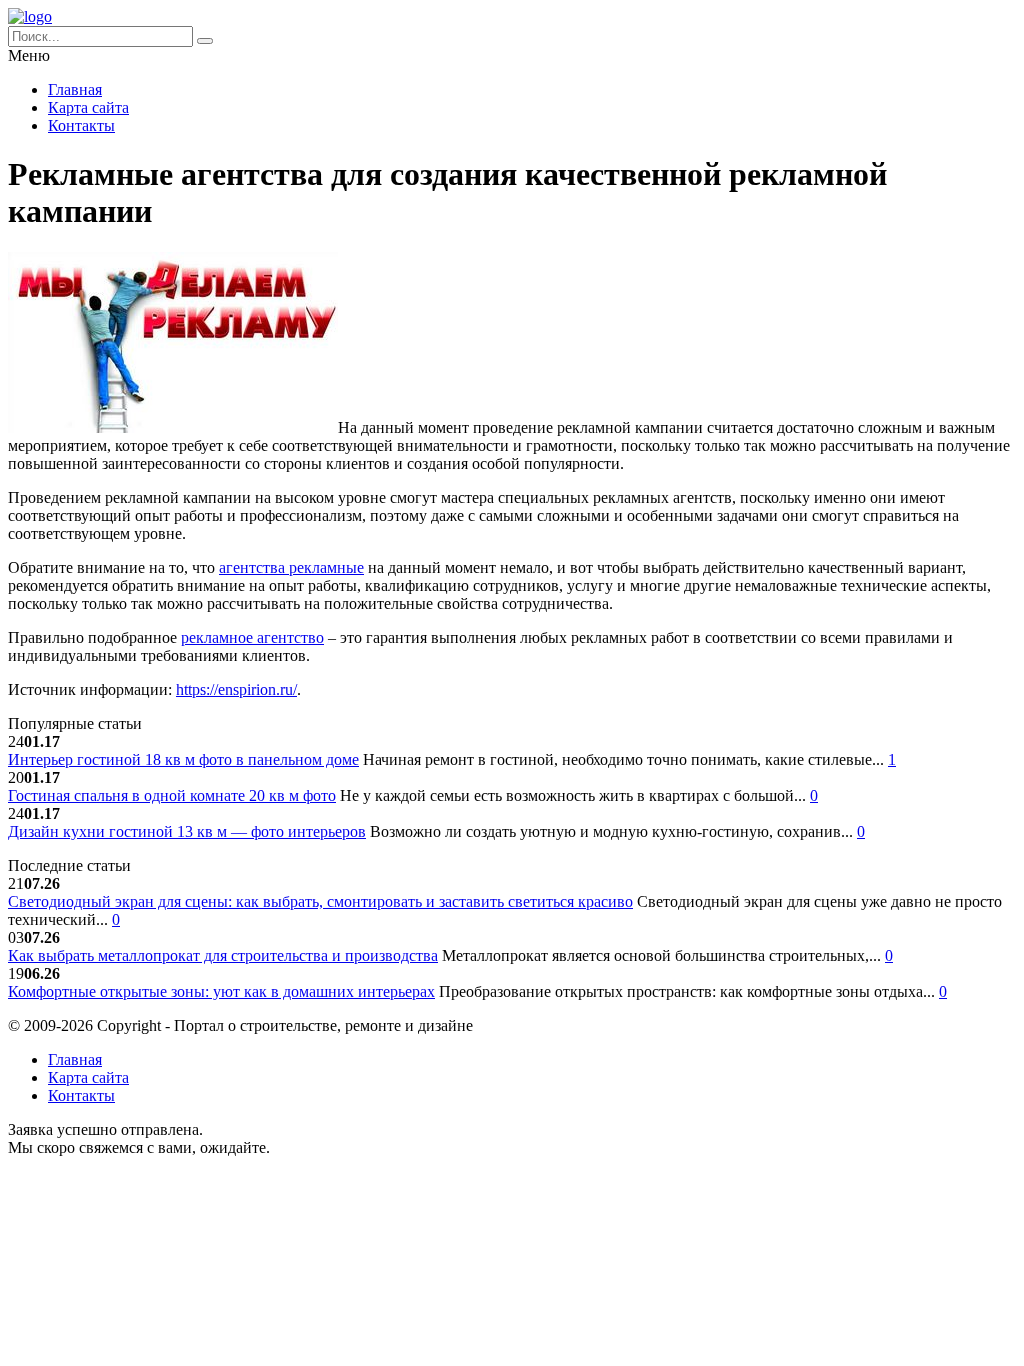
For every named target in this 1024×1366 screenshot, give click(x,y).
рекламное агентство (252, 637)
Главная (75, 89)
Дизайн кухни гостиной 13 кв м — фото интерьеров (187, 831)
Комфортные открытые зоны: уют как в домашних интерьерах (221, 991)
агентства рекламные (291, 567)
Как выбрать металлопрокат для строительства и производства (223, 955)
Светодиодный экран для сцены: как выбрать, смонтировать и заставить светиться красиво (320, 901)
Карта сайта (88, 107)
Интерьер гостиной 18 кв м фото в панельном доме (183, 759)
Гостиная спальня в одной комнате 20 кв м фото (172, 795)
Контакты (81, 125)
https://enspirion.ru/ (236, 689)
